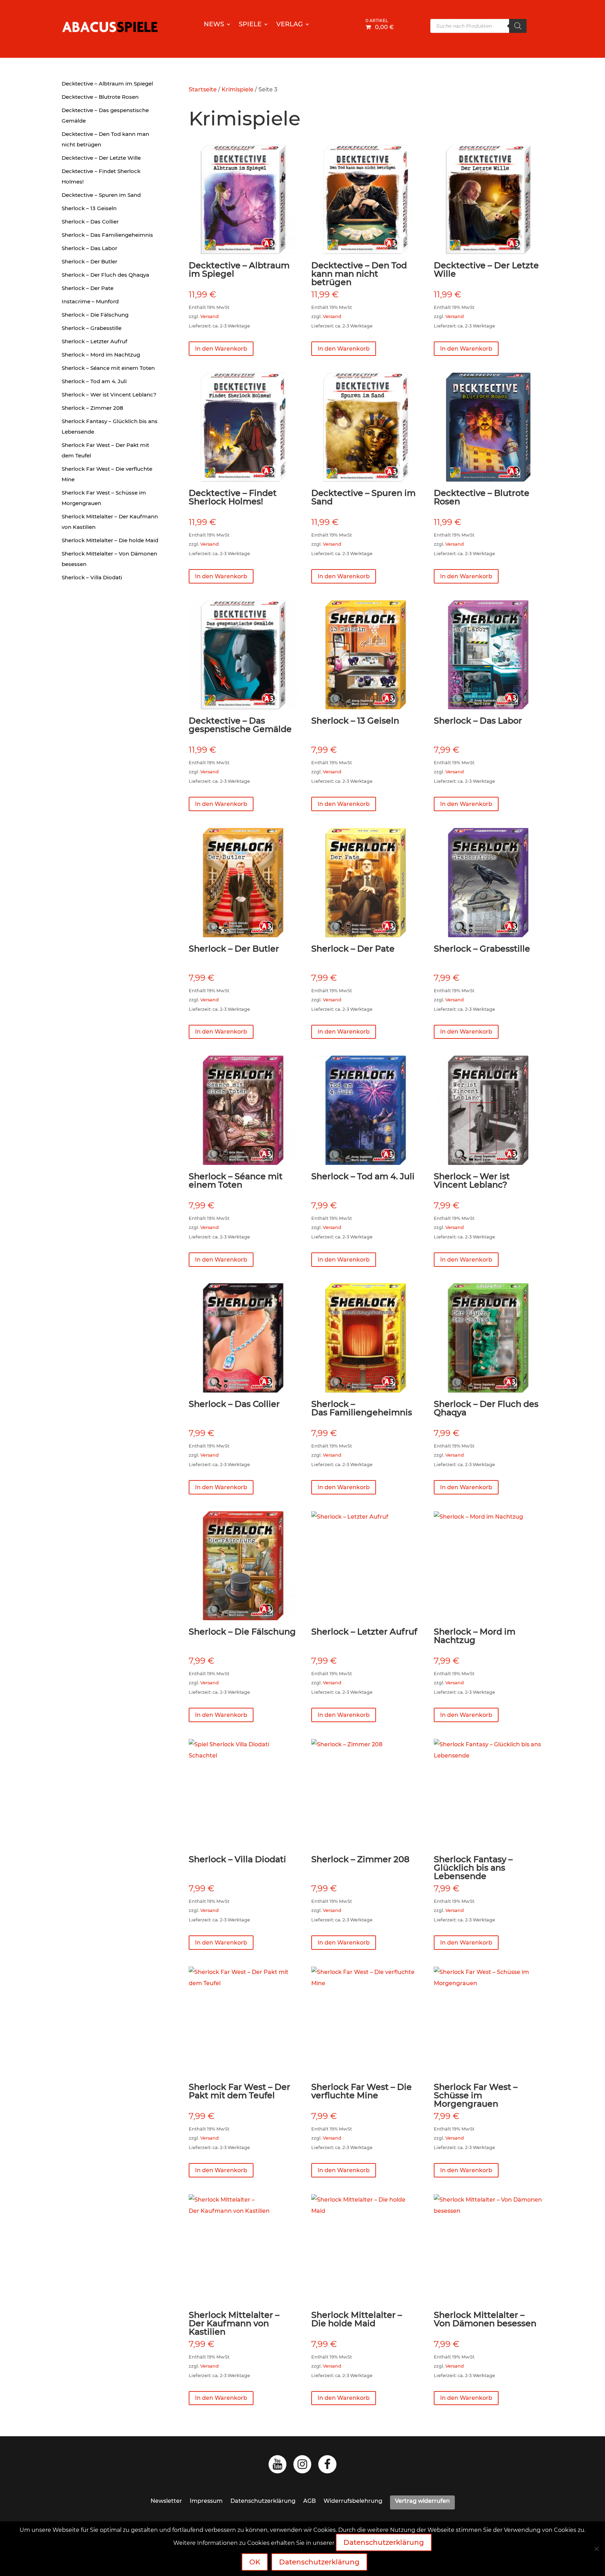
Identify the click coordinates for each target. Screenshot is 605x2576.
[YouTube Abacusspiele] (277, 2466)
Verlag (290, 25)
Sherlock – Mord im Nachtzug (101, 355)
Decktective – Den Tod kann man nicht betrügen (105, 139)
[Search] (518, 26)
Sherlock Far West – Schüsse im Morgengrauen (104, 498)
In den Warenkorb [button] (221, 349)
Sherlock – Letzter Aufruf (94, 341)
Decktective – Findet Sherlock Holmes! (101, 176)
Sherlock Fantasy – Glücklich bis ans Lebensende (110, 426)
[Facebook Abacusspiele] (327, 2466)
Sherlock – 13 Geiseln (89, 208)
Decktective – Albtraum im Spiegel (107, 84)
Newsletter (166, 2501)
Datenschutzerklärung (263, 2501)
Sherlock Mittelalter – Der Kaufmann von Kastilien (110, 522)
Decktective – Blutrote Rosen (100, 97)
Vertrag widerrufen (422, 2501)
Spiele (250, 25)
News (214, 25)
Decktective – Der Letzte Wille (101, 158)
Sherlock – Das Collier (90, 222)
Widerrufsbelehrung (353, 2501)
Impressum (206, 2501)
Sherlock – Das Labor (89, 248)
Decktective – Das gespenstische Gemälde (105, 115)
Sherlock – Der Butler (89, 261)
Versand (210, 316)
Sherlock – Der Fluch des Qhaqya (105, 275)
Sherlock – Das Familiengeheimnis (107, 235)
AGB (310, 2501)
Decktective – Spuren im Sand (101, 195)
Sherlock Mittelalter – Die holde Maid (110, 540)
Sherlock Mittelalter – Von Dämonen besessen (109, 559)
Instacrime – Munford (90, 301)
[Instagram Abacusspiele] (302, 2466)
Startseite (203, 89)
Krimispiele (238, 89)
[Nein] (596, 2549)
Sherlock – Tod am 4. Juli (94, 381)
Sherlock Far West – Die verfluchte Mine (107, 474)
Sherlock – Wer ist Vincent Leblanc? (109, 395)
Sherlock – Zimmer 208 (92, 408)
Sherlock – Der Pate (88, 288)
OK (255, 2562)
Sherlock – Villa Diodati (92, 577)
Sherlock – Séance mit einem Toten (108, 368)
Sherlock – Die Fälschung (95, 315)
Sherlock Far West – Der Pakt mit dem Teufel (105, 450)
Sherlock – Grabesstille (92, 328)
